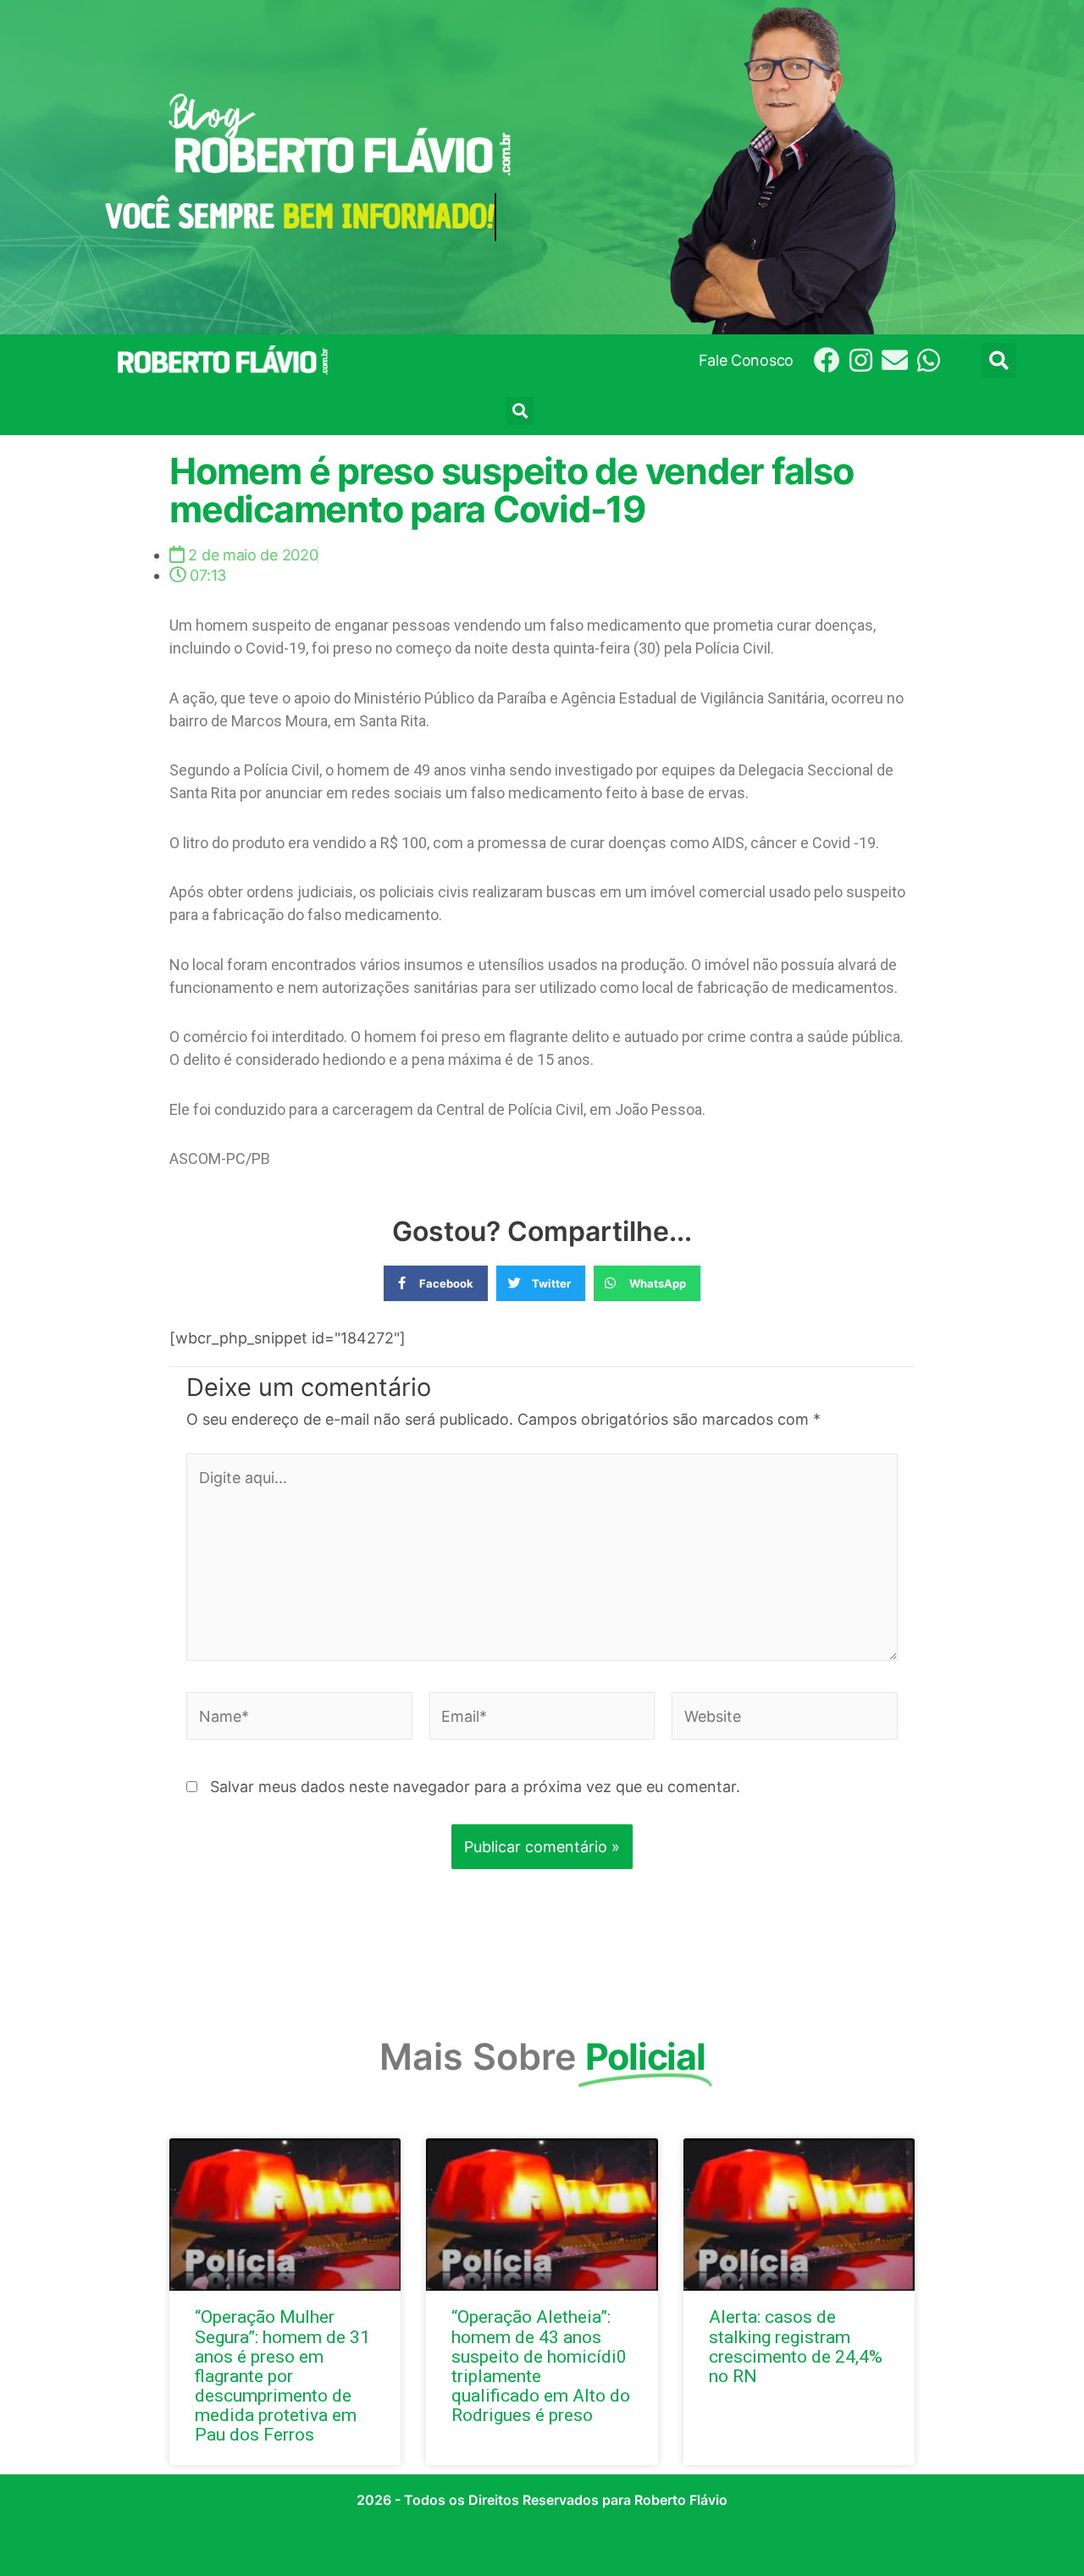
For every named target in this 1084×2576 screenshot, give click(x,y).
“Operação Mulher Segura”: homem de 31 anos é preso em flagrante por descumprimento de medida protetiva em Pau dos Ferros (282, 2376)
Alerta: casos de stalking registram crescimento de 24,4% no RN (796, 2346)
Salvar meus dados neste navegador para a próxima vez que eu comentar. (475, 1787)
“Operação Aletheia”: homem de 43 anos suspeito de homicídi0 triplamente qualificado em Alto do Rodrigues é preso (541, 2366)
